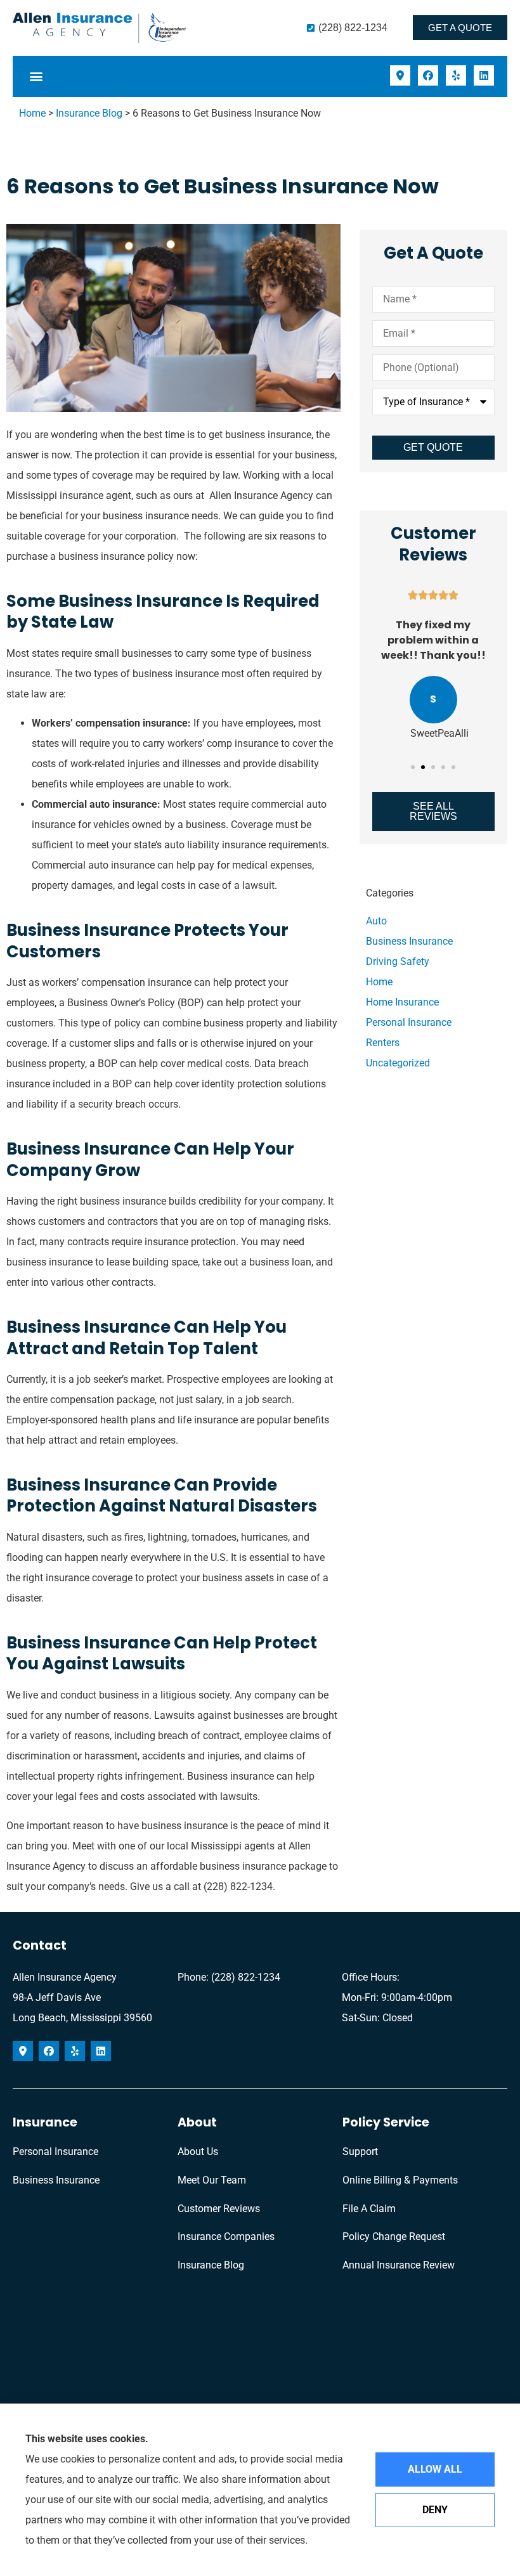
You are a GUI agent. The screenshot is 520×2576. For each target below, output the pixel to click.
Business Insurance (56, 2180)
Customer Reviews (219, 2209)
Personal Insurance (55, 2152)
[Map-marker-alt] (400, 75)
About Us (198, 2152)
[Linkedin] (484, 75)
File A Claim (369, 2209)
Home (32, 113)
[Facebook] (428, 75)
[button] (36, 76)
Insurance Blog (89, 113)
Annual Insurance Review (399, 2265)
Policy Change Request (394, 2236)
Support (360, 2152)
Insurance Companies (226, 2236)
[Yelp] (456, 75)
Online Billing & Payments (400, 2180)
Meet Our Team (212, 2180)
